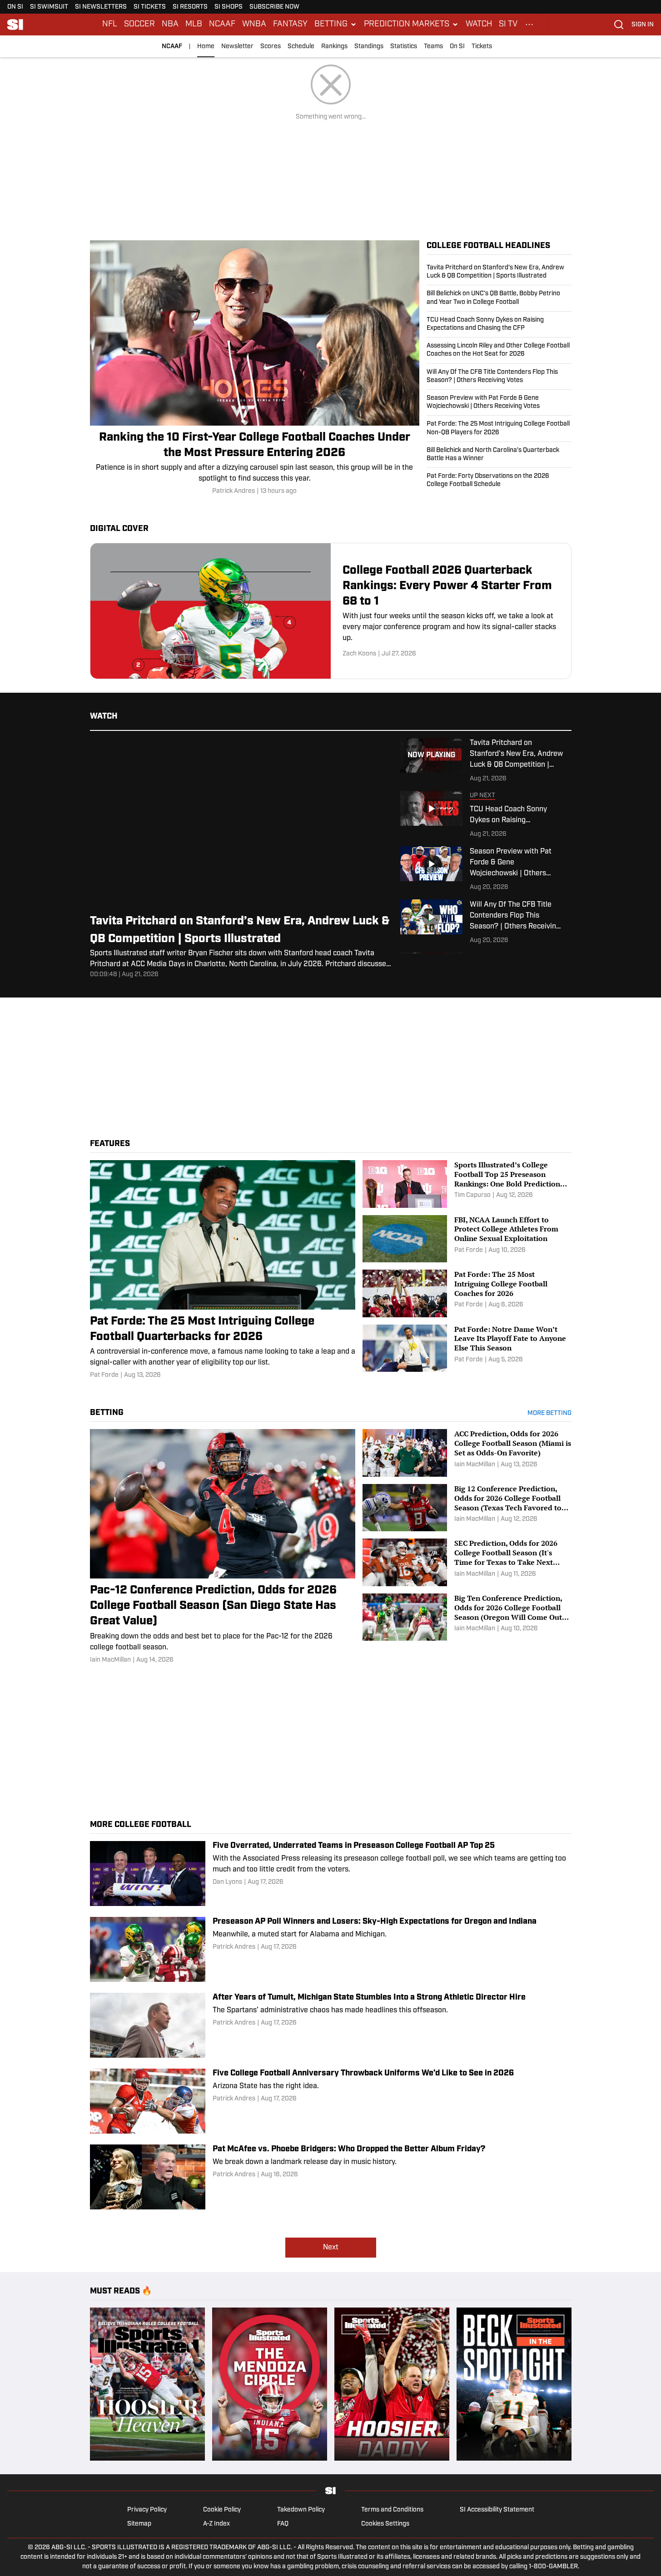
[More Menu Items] (529, 25)
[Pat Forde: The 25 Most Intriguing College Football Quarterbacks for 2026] (223, 1270)
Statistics (404, 47)
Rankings (334, 47)
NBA (170, 25)
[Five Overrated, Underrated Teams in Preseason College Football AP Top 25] (331, 1874)
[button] (336, 25)
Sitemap (139, 2524)
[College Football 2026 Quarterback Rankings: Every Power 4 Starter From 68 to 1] (331, 611)
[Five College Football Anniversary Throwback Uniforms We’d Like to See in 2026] (331, 2101)
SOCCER (139, 25)
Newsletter (237, 47)
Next (331, 2248)
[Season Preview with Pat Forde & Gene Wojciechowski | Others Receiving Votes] (499, 402)
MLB (194, 25)
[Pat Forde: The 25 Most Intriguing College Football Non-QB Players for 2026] (499, 428)
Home (206, 47)
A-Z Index (216, 2524)
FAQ (283, 2524)
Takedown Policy (301, 2510)
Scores (271, 47)
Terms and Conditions (392, 2510)
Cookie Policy (222, 2510)
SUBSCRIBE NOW (274, 7)
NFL (110, 25)
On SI (457, 47)
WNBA (254, 25)
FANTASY (290, 25)
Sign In (643, 25)
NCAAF (222, 25)
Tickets (482, 47)
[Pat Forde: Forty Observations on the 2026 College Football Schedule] (499, 478)
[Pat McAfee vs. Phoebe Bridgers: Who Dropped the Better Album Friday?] (331, 2177)
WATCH (479, 25)
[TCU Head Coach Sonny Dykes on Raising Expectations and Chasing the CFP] (499, 324)
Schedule (301, 47)
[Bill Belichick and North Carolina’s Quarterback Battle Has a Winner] (499, 455)
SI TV (508, 25)
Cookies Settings (385, 2524)
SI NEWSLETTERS (101, 7)
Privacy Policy (147, 2510)
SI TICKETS (150, 7)
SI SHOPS (229, 7)
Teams (433, 47)
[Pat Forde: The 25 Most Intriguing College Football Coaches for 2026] (467, 1293)
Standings (369, 47)
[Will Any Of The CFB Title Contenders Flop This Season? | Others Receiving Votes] (499, 377)
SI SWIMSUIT (49, 7)
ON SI (15, 7)
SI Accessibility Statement (497, 2510)
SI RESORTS (190, 7)
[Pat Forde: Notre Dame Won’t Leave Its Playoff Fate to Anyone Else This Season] (467, 1348)
